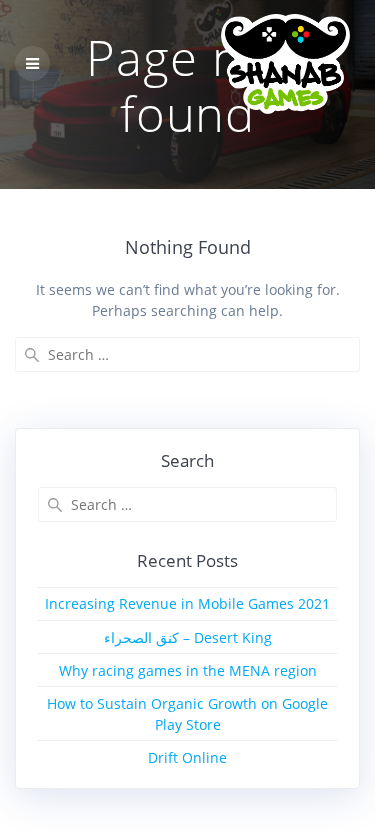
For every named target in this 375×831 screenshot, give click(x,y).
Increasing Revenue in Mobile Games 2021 (187, 603)
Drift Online (187, 757)
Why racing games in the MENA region (188, 670)
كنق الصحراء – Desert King (188, 637)
